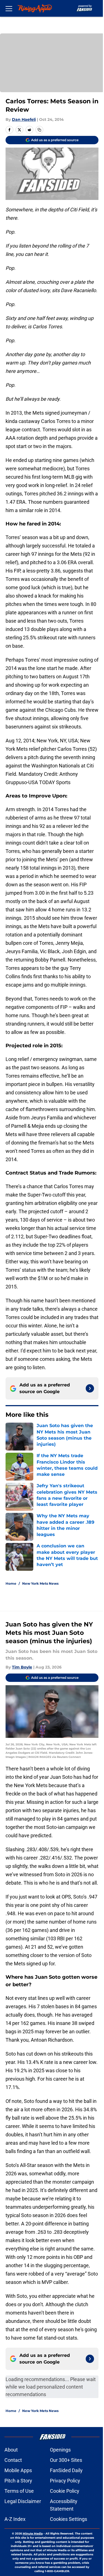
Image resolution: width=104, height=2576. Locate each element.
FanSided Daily (66, 2470)
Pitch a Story (18, 2481)
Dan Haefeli (24, 119)
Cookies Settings (69, 2519)
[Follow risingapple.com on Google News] (90, 1388)
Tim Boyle (22, 1667)
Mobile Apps (18, 2470)
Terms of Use (19, 2491)
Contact (13, 2460)
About (11, 2450)
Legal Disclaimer (23, 2501)
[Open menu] (9, 8)
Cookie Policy (65, 2491)
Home (11, 1583)
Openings (60, 2450)
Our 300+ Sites (66, 2460)
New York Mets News (40, 1583)
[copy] (39, 130)
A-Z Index (15, 2519)
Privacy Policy (65, 2481)
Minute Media (33, 2534)
